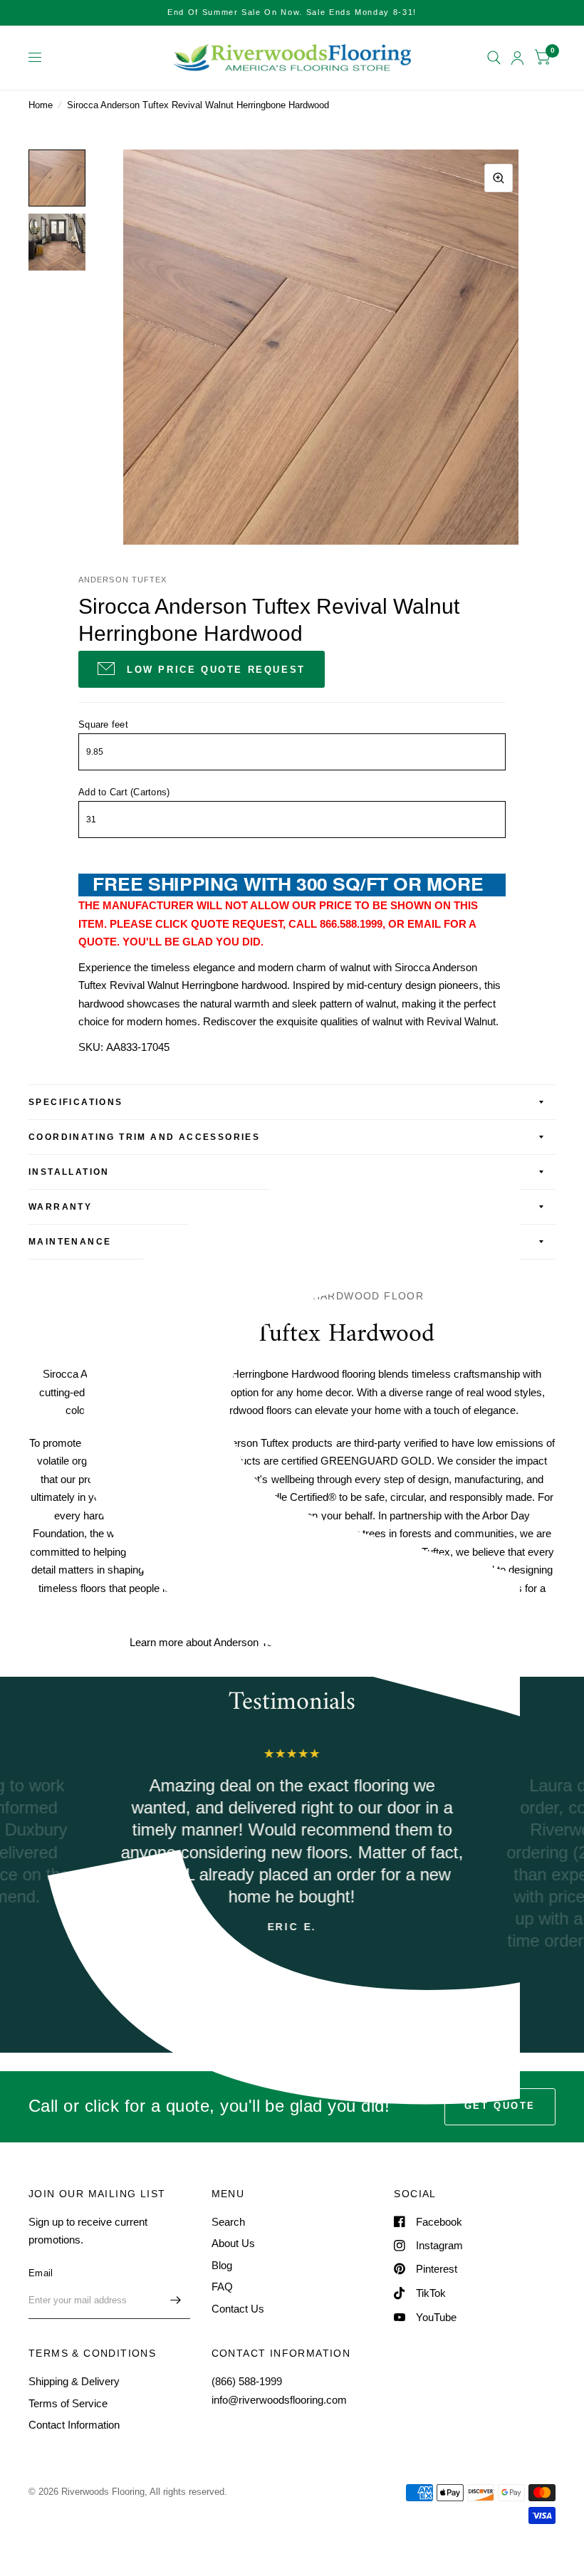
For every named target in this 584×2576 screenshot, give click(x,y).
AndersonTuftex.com (406, 1642)
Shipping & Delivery (74, 2381)
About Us (233, 2243)
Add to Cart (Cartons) (124, 792)
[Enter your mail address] (176, 2300)
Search (228, 2222)
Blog (222, 2265)
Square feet (103, 724)
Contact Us (238, 2309)
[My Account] (517, 58)
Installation (69, 1172)
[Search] (494, 58)
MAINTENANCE (70, 1242)
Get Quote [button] (500, 2106)
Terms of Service (68, 2403)
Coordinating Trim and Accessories (144, 1137)
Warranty (60, 1207)
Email (41, 2273)
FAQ (222, 2287)
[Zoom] (499, 178)
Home (41, 105)
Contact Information (74, 2425)
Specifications (76, 1102)
